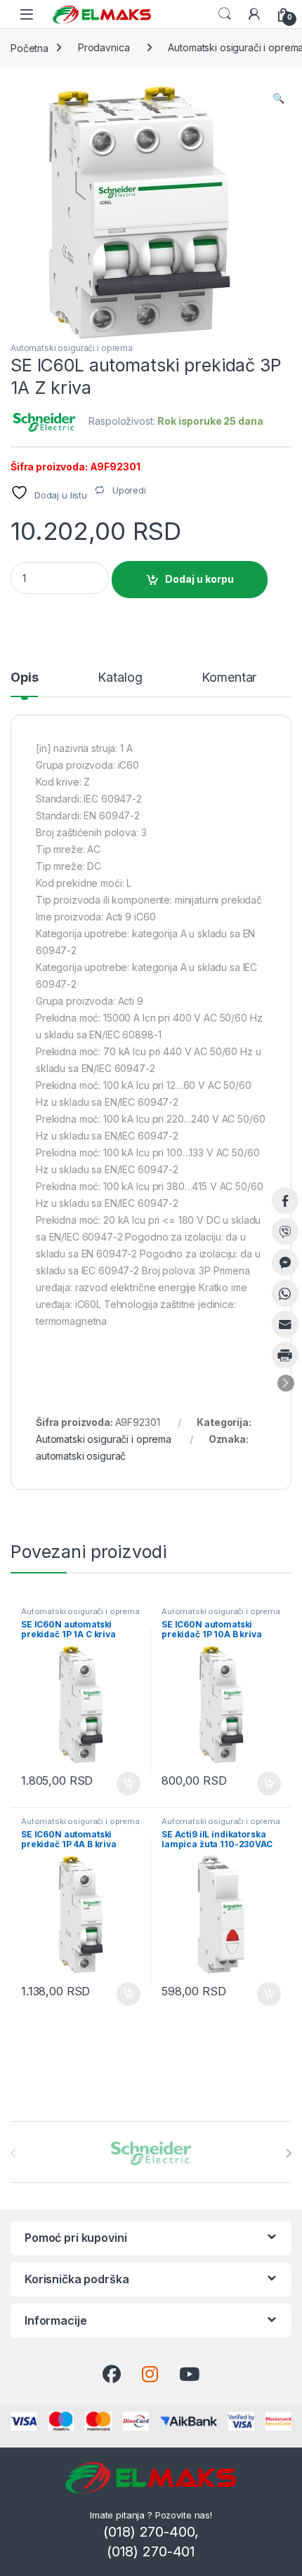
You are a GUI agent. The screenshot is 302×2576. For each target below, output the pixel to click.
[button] (278, 98)
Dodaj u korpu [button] (127, 1784)
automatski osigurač (81, 1456)
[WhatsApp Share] (285, 1293)
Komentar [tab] (229, 678)
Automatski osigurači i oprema (72, 348)
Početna (29, 47)
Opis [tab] (24, 678)
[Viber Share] (285, 1231)
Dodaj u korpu (199, 579)
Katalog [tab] (120, 678)
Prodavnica (104, 47)
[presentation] (288, 2153)
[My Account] (254, 14)
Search (225, 14)
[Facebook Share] (285, 1201)
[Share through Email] (285, 1324)
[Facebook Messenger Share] (285, 1262)
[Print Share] (285, 1355)
